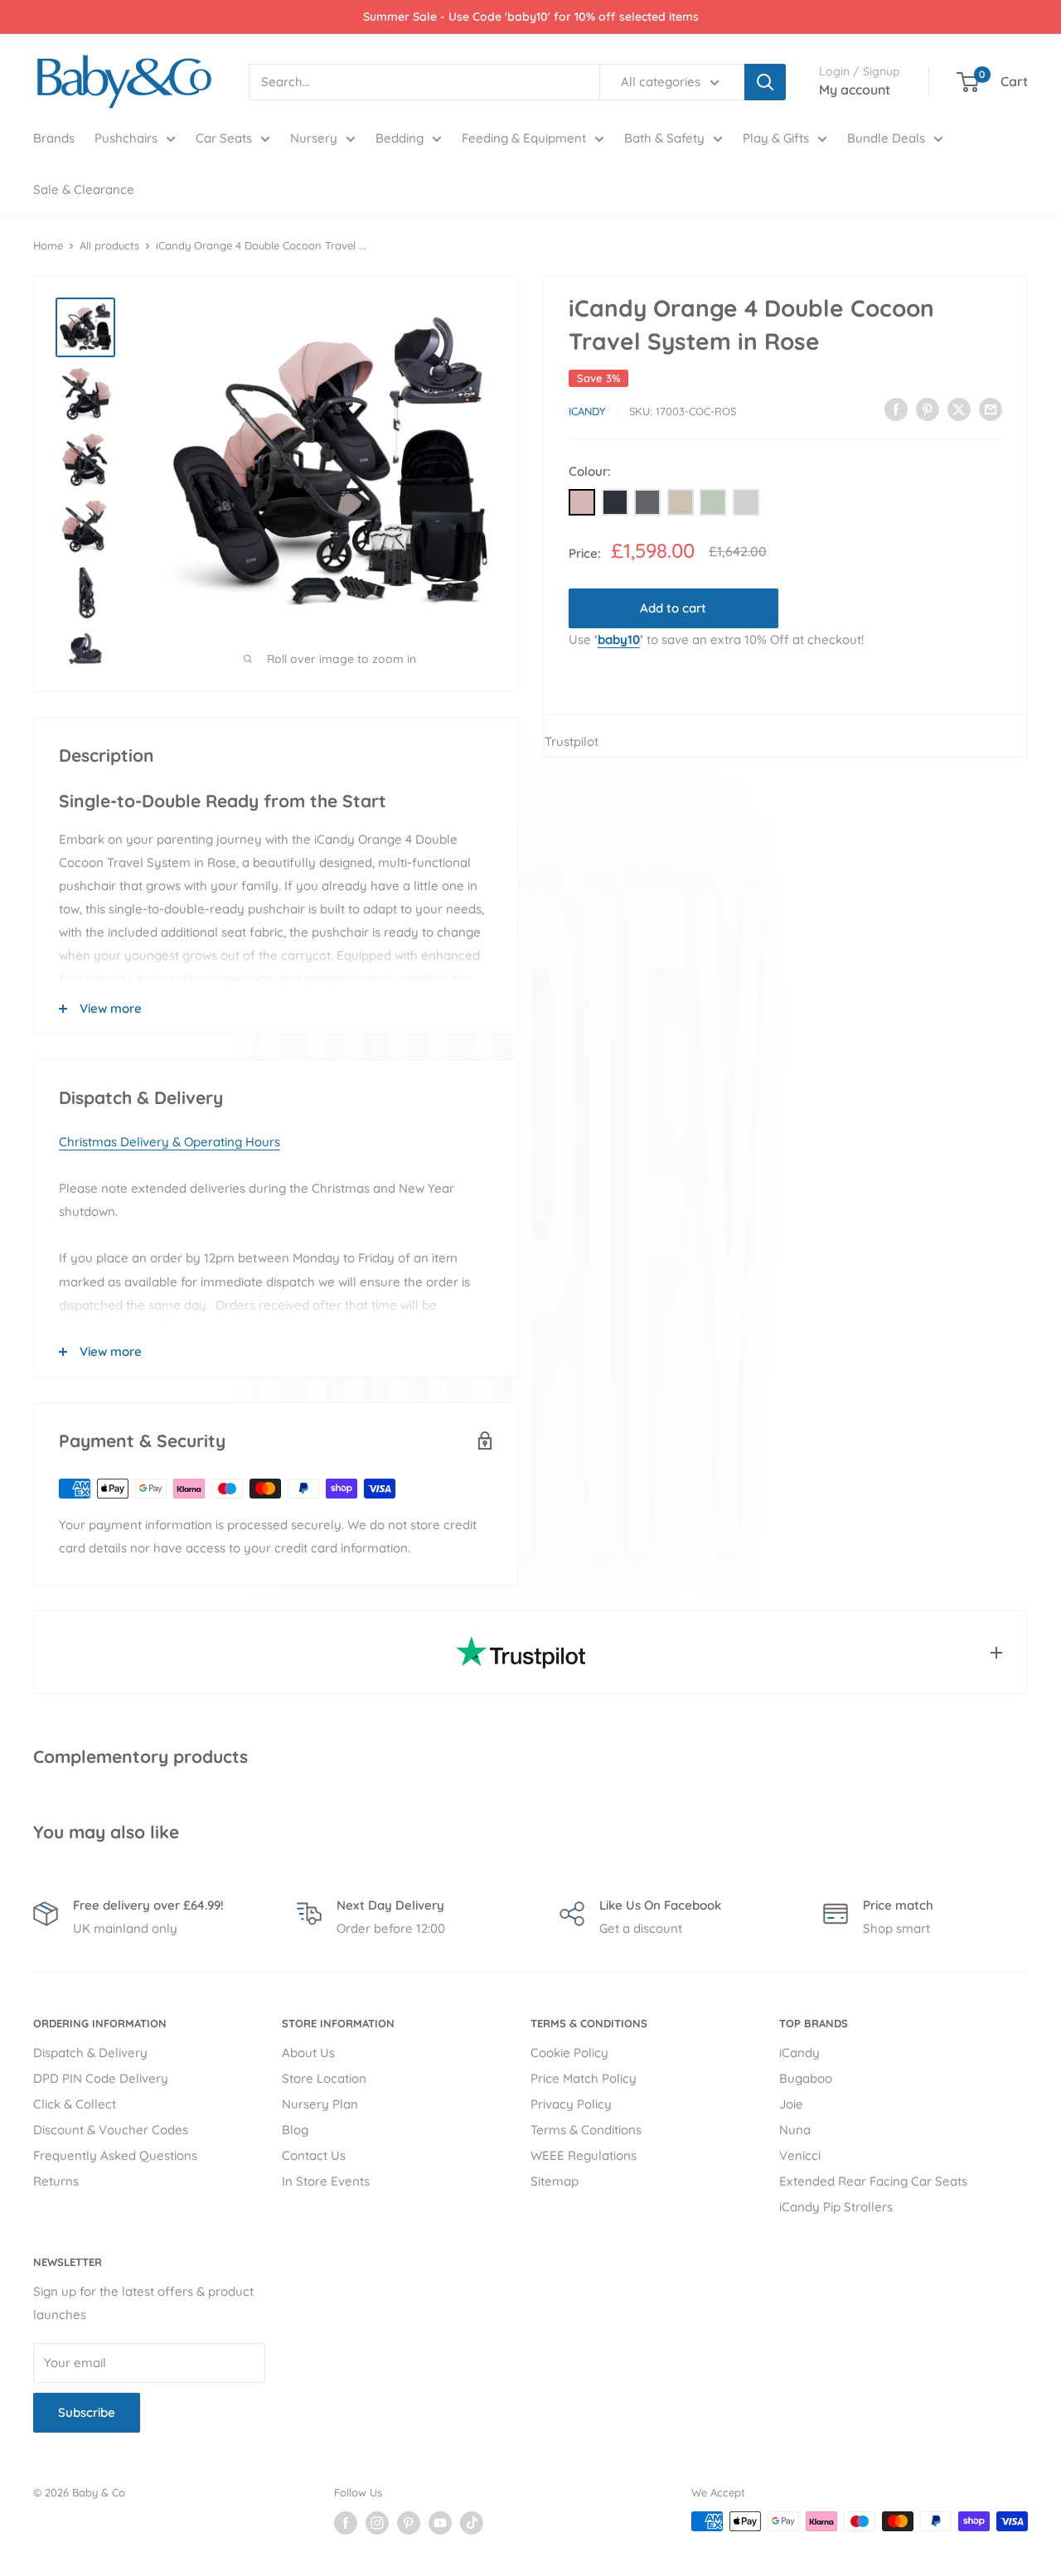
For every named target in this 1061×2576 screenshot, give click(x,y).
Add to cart (673, 608)
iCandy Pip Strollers (836, 2207)
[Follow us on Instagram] (377, 2523)
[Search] (765, 82)
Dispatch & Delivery (90, 2053)
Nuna (795, 2130)
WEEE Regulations (584, 2155)
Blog (295, 2130)
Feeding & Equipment (524, 138)
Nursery (314, 138)
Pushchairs (126, 138)
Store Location (324, 2078)
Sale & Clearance (84, 189)
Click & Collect (75, 2104)
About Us (308, 2053)
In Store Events (326, 2181)
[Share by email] (991, 409)
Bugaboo (806, 2078)
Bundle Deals (886, 138)
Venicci (800, 2155)
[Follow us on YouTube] (440, 2523)
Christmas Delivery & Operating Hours (170, 1142)
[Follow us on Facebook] (346, 2523)
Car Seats (224, 138)
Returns (56, 2181)
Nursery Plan (320, 2104)
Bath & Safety (664, 138)
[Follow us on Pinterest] (409, 2523)
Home (48, 245)
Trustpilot (572, 741)
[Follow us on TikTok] (472, 2523)
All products (109, 245)
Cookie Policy (569, 2053)
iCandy (587, 411)
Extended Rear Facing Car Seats (873, 2181)
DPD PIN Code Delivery (101, 2078)
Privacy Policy (571, 2104)
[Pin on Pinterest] (928, 409)
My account (855, 90)
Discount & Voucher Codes (111, 2130)
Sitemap (555, 2181)
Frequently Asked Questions (115, 2155)
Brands (54, 138)
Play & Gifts (776, 138)
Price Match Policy (584, 2078)
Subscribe (87, 2412)
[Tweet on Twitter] (959, 409)
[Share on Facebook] (896, 409)
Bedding (400, 138)
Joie (791, 2104)
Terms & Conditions (586, 2130)
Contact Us (314, 2155)
